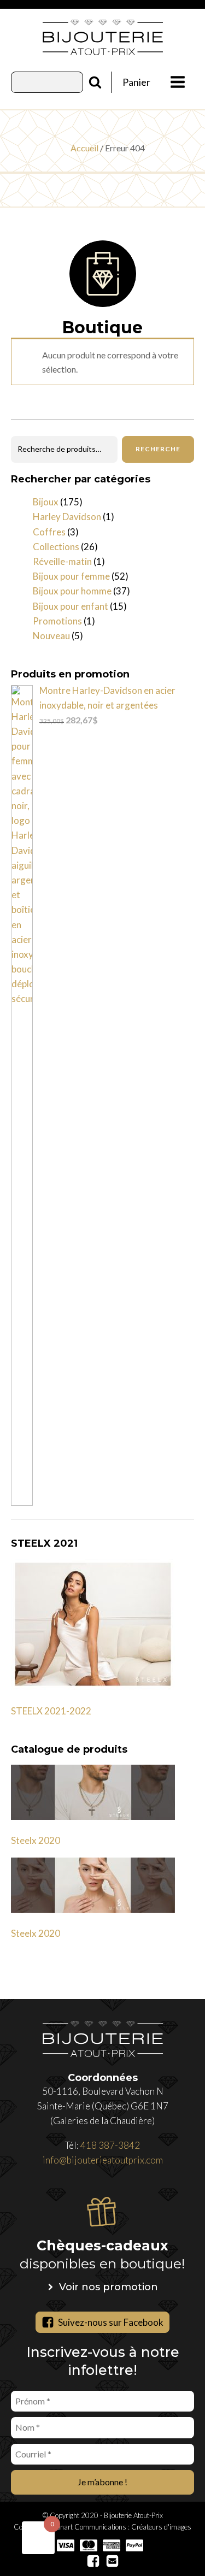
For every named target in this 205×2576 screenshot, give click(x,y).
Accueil (84, 148)
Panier (136, 82)
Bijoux (46, 502)
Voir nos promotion (109, 2287)
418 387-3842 (110, 2145)
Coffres (49, 532)
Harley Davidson (67, 517)
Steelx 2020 (36, 1840)
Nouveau (51, 636)
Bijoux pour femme (71, 576)
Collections (56, 547)
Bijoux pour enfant (71, 606)
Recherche (158, 449)
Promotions (57, 621)
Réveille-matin (62, 561)
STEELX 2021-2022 (51, 1711)
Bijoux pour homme (72, 591)
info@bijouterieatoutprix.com (103, 2160)
